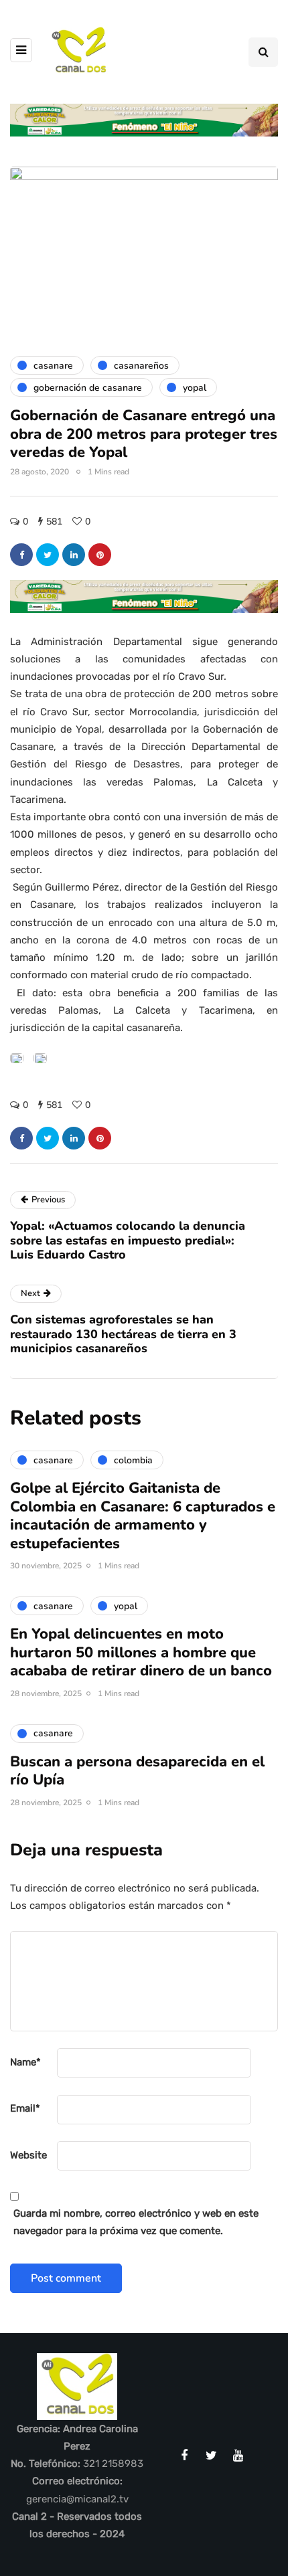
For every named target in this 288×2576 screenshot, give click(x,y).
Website (28, 2155)
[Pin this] (100, 555)
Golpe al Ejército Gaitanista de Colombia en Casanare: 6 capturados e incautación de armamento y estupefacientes (143, 1516)
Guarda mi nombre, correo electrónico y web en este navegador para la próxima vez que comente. (136, 2222)
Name (25, 2062)
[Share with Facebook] (21, 555)
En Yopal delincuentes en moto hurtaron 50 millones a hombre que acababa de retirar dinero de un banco (141, 1652)
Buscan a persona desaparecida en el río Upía (137, 1771)
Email (25, 2108)
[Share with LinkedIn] (74, 555)
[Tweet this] (48, 555)
